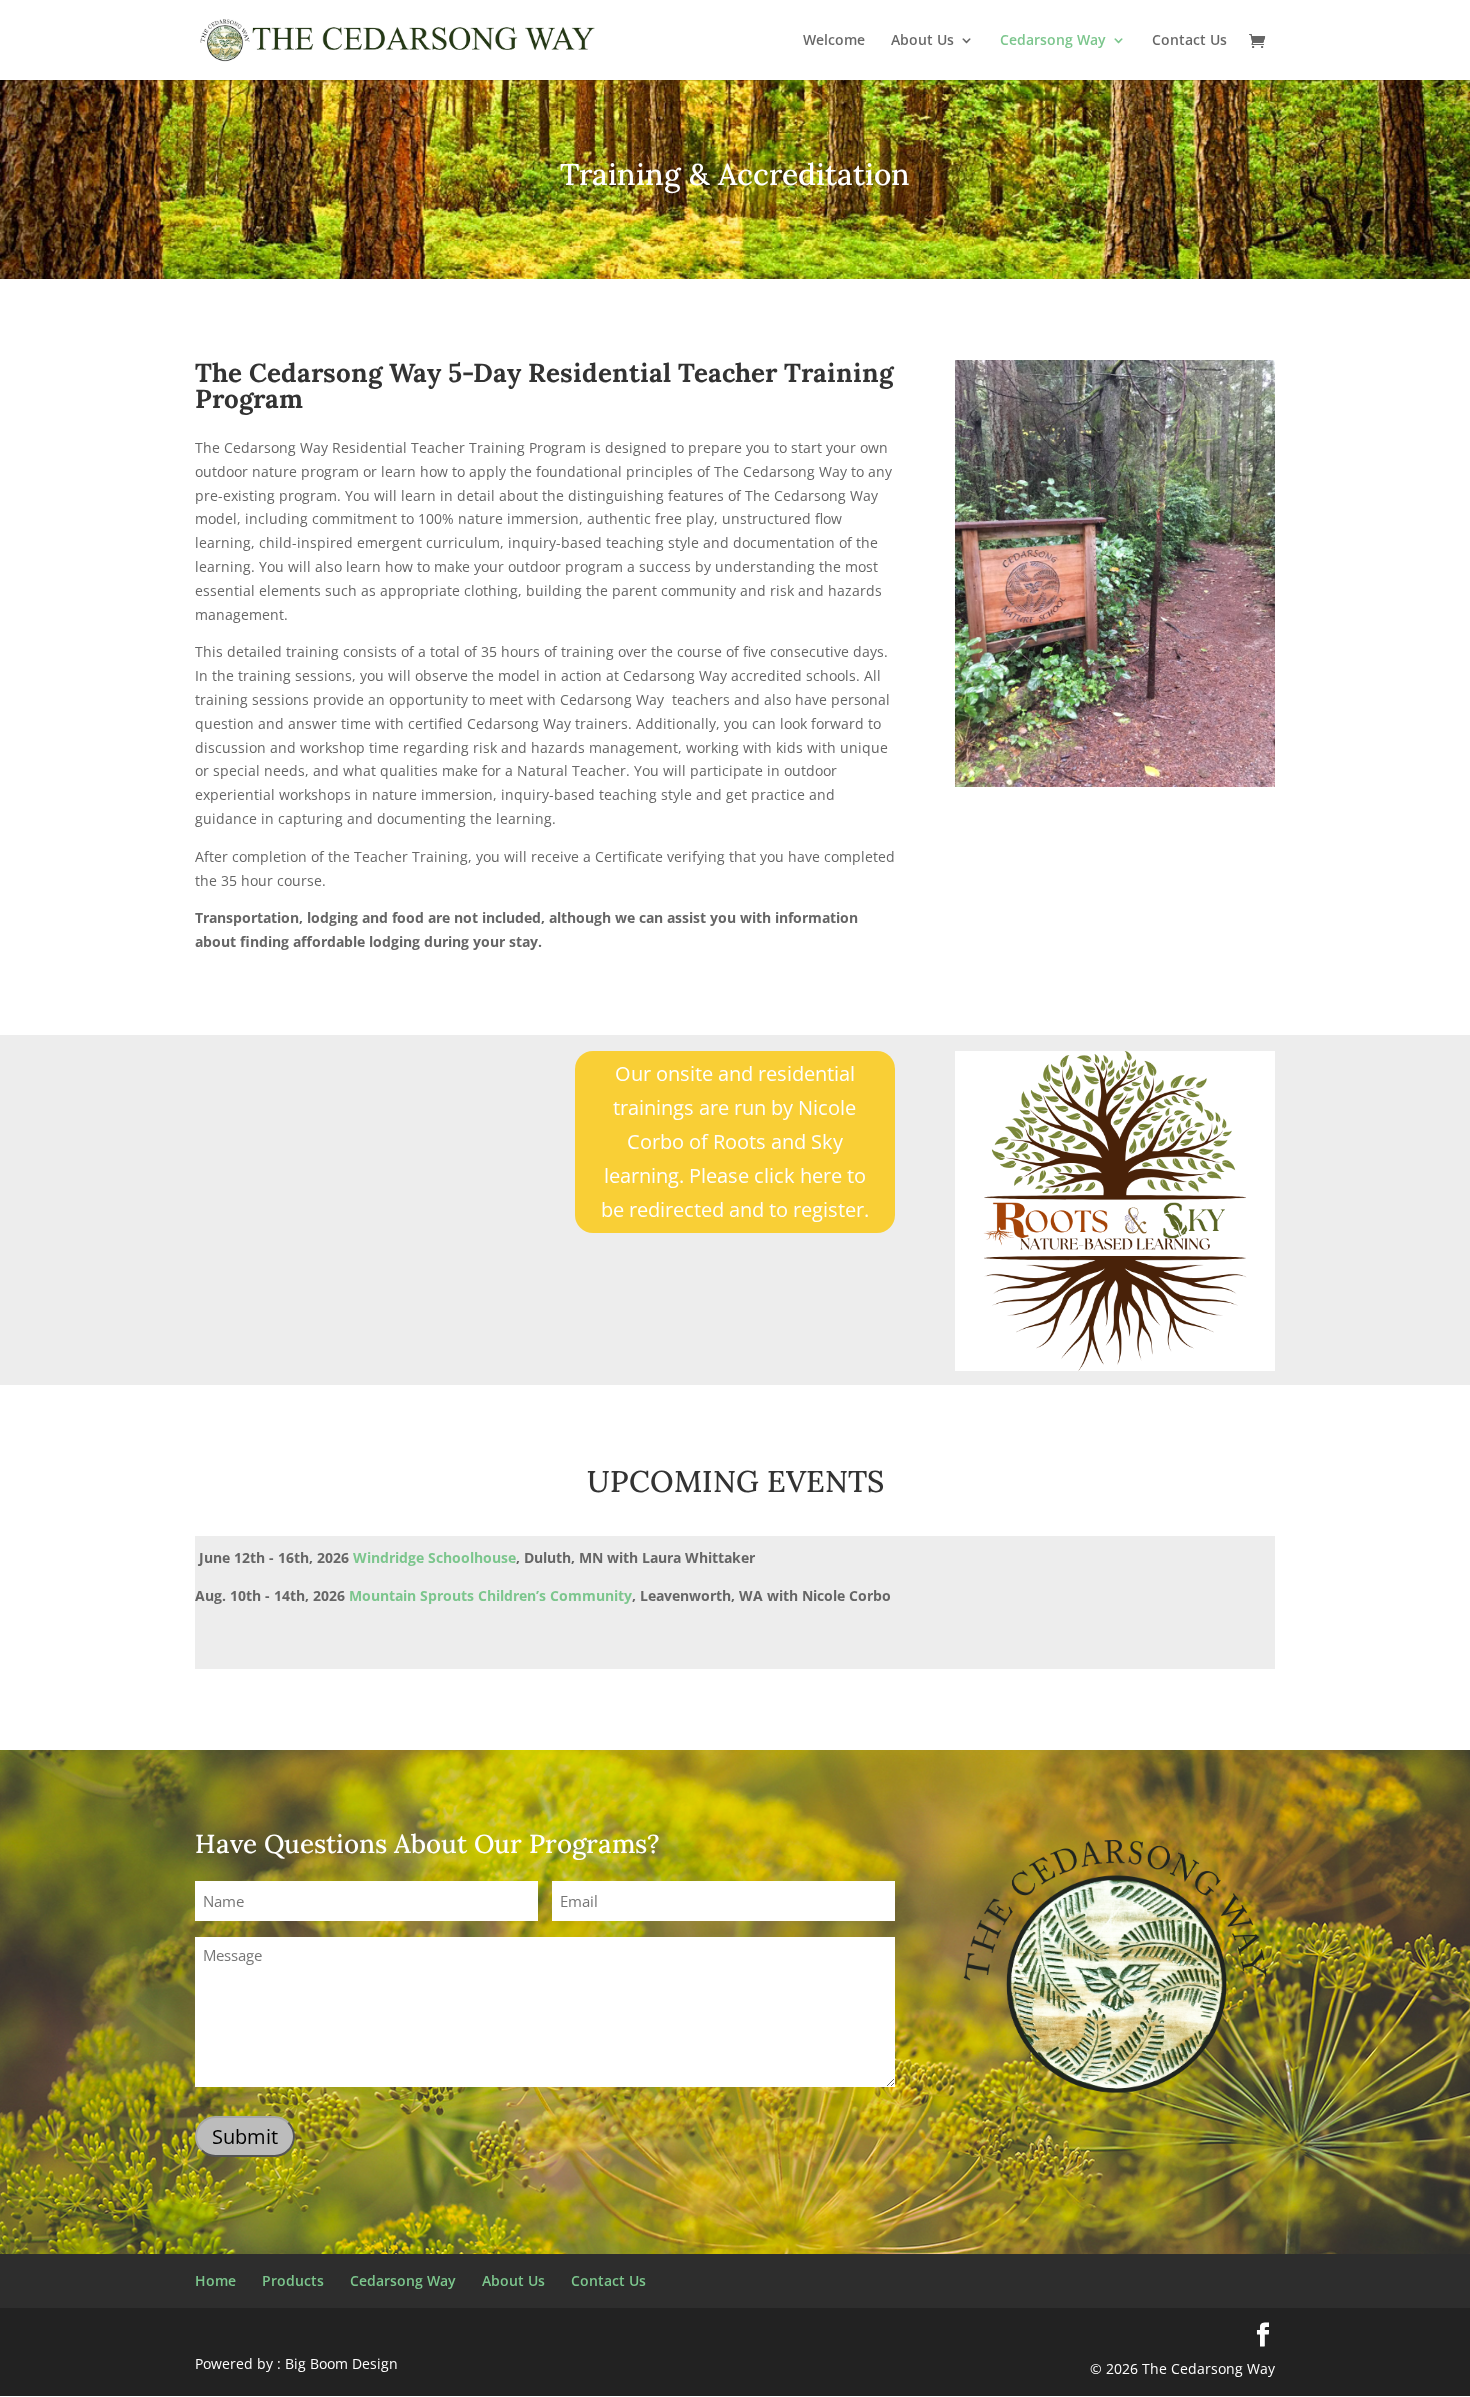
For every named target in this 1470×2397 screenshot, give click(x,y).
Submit (245, 2136)
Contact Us (1189, 41)
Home (215, 2280)
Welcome (834, 41)
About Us (922, 41)
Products (293, 2280)
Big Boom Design (341, 2363)
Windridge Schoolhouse (434, 1557)
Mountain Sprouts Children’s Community (490, 1595)
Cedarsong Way (1053, 41)
